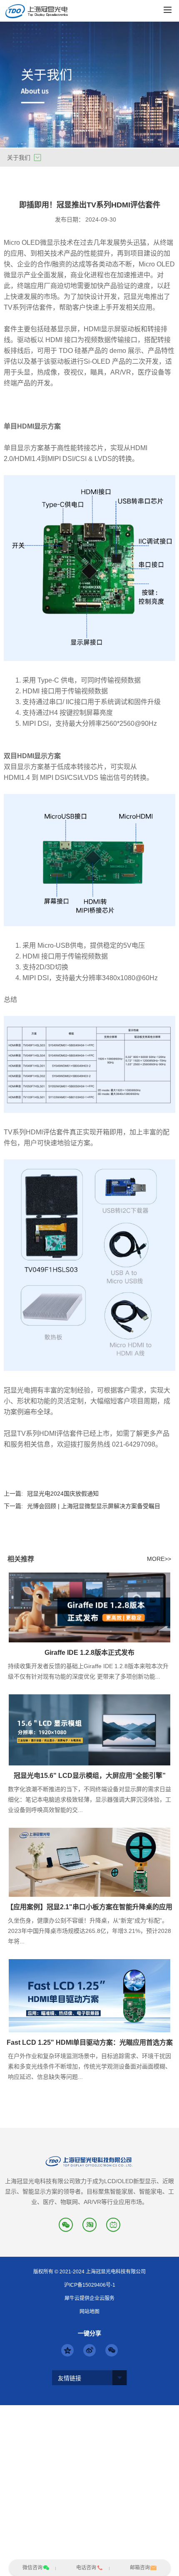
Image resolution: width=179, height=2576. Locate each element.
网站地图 (89, 2312)
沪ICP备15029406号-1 (90, 2285)
